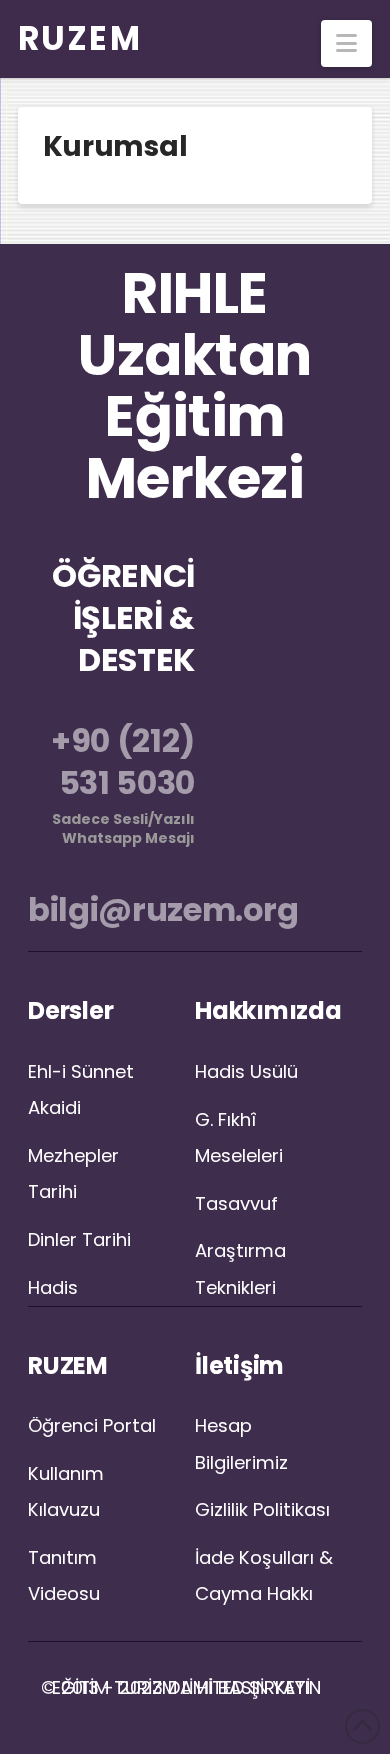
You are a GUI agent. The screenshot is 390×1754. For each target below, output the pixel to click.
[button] (346, 43)
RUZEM (80, 38)
